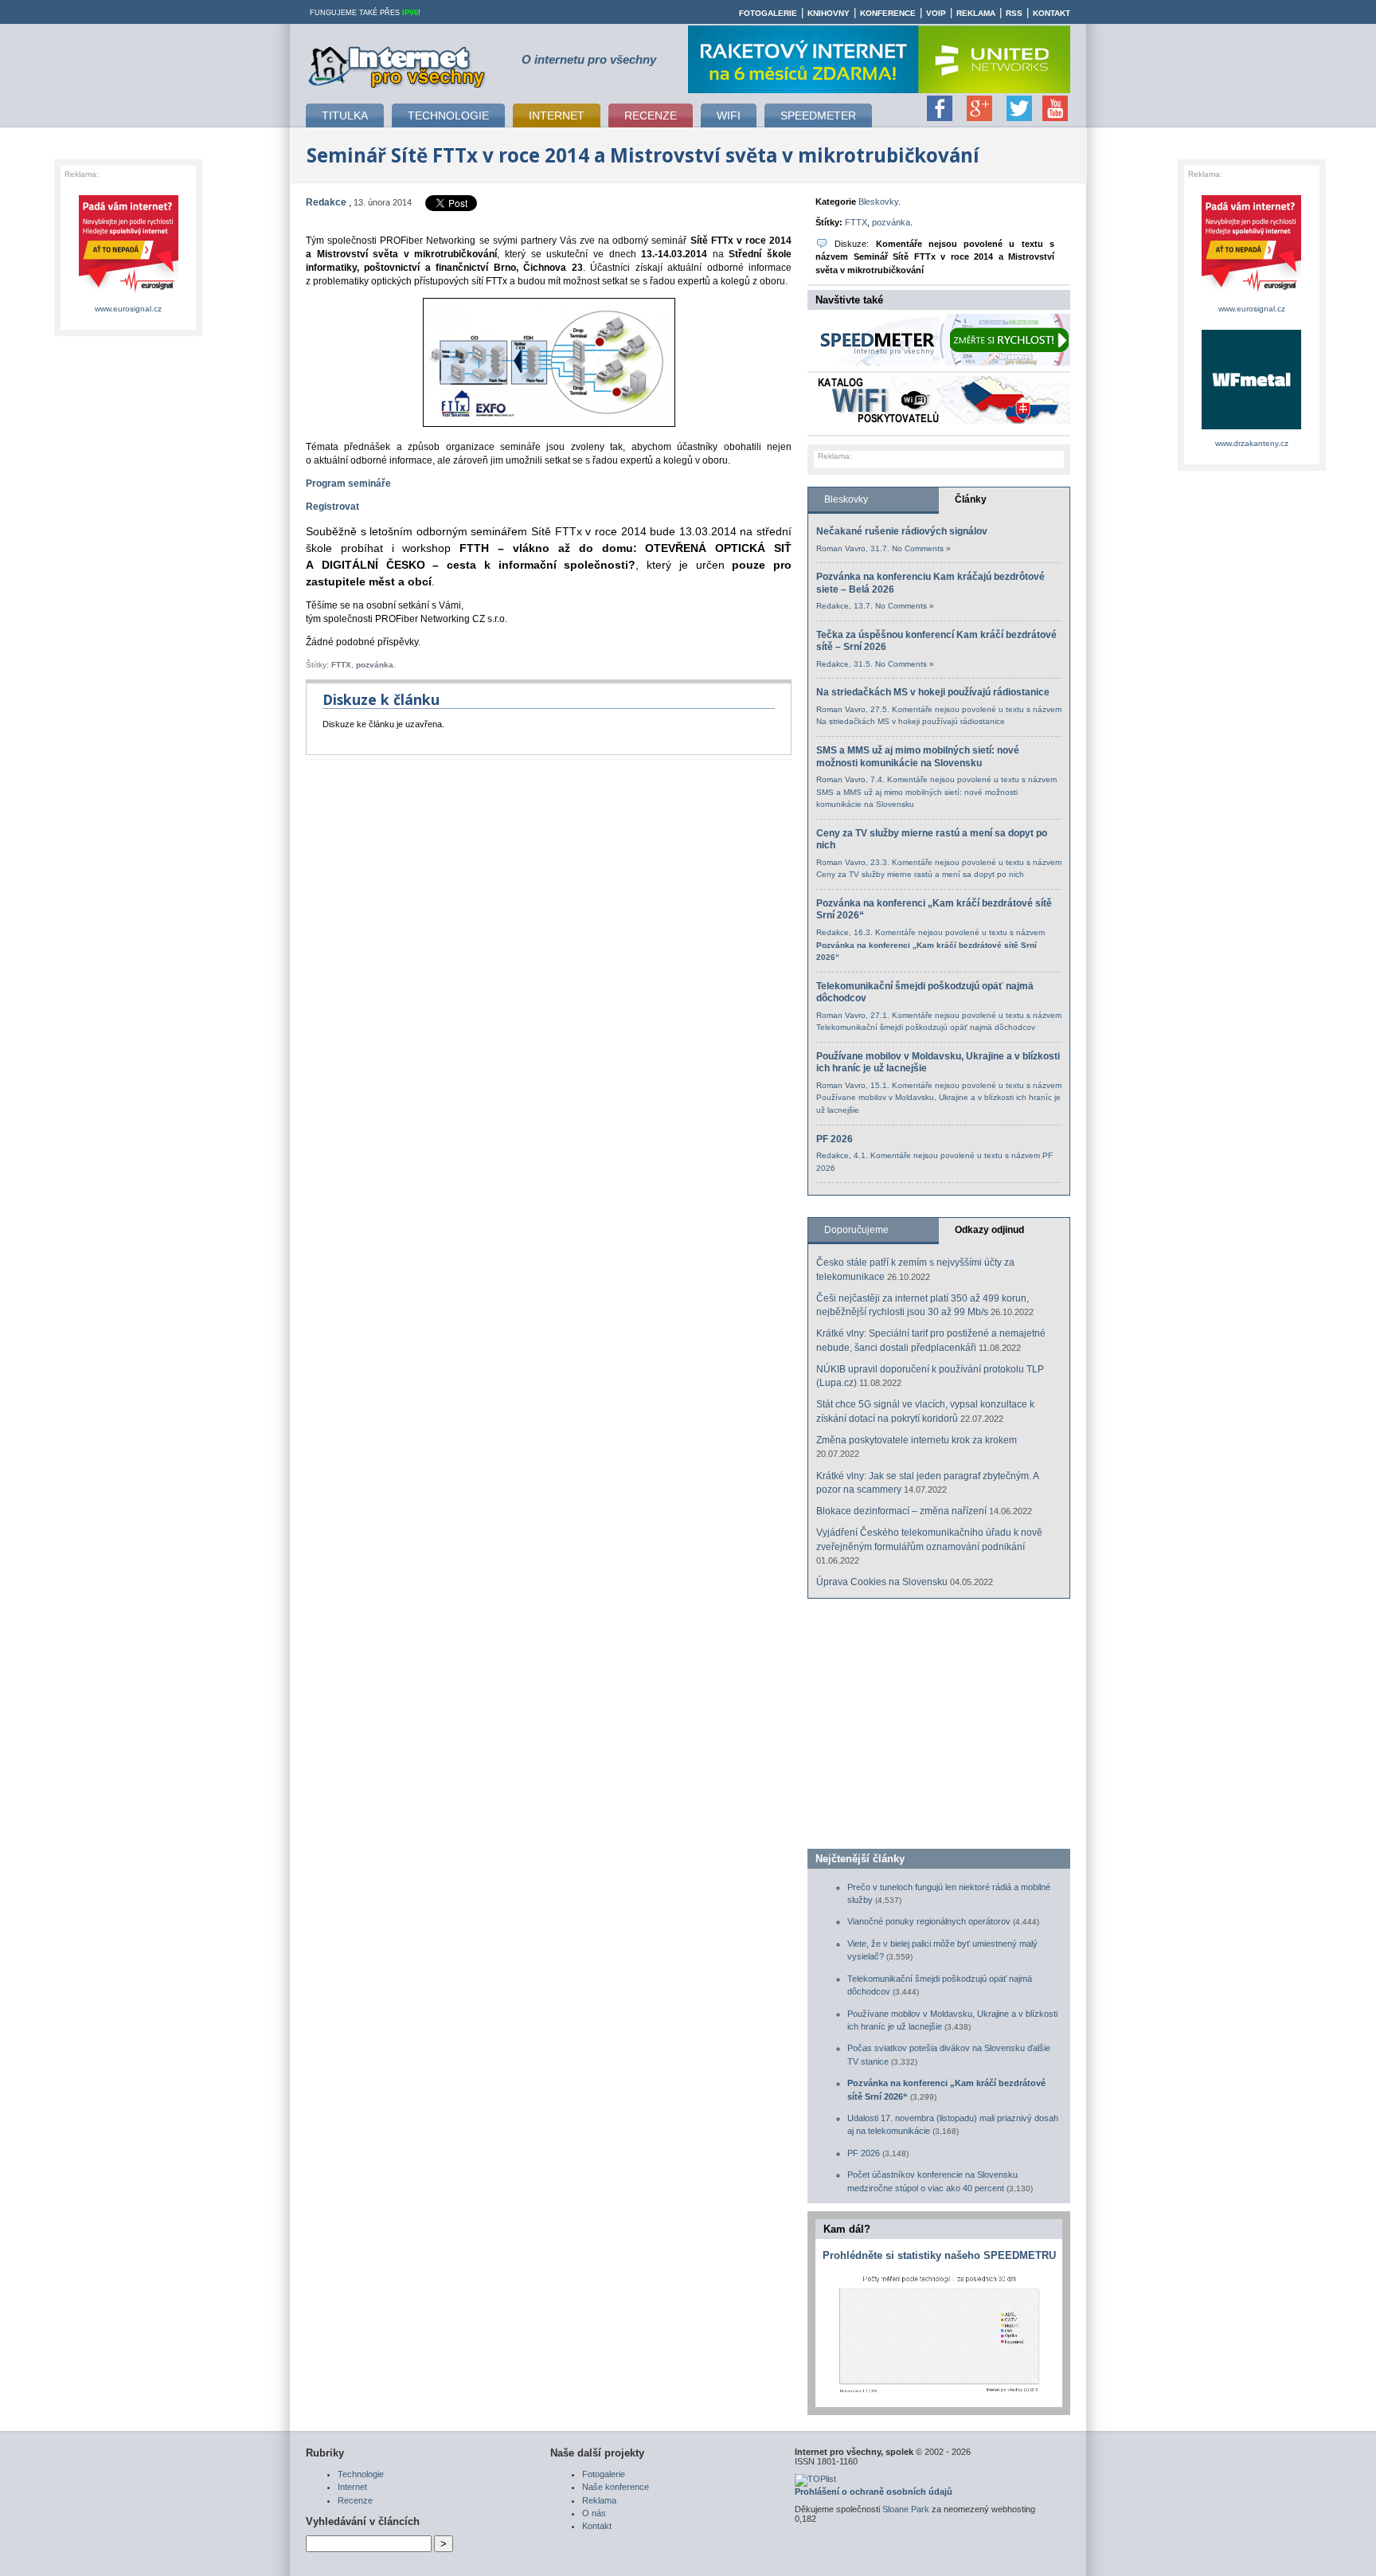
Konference (888, 13)
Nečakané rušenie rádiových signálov (902, 531)
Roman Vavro (841, 548)
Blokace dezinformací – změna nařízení (901, 1511)
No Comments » (921, 548)
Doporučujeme (856, 1230)
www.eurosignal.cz (128, 309)
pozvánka (375, 665)
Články (971, 499)
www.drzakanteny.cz (1252, 443)
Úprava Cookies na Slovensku (882, 1582)
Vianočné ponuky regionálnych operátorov (929, 1921)
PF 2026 (835, 1139)
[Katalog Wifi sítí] (943, 421)
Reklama (976, 13)
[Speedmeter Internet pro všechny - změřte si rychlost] (943, 362)
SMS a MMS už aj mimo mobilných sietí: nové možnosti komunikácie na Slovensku (918, 757)
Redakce (326, 202)
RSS (1014, 13)
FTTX (341, 665)
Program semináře (348, 483)
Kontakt (1052, 13)
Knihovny (829, 13)
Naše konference (616, 2487)
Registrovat (332, 507)
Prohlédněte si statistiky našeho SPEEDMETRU (939, 2255)
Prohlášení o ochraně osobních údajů (874, 2492)
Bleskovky (878, 202)
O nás (594, 2513)
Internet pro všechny (398, 65)
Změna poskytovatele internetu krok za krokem (917, 1440)
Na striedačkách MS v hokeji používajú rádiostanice (933, 692)
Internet (352, 2487)
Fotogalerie (768, 13)
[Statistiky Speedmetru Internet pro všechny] (939, 2393)
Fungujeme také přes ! (365, 13)
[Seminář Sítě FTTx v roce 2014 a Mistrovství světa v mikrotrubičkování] (549, 424)
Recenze (355, 2500)
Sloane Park (906, 2509)
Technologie (361, 2474)
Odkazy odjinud (989, 1230)
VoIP (936, 13)
